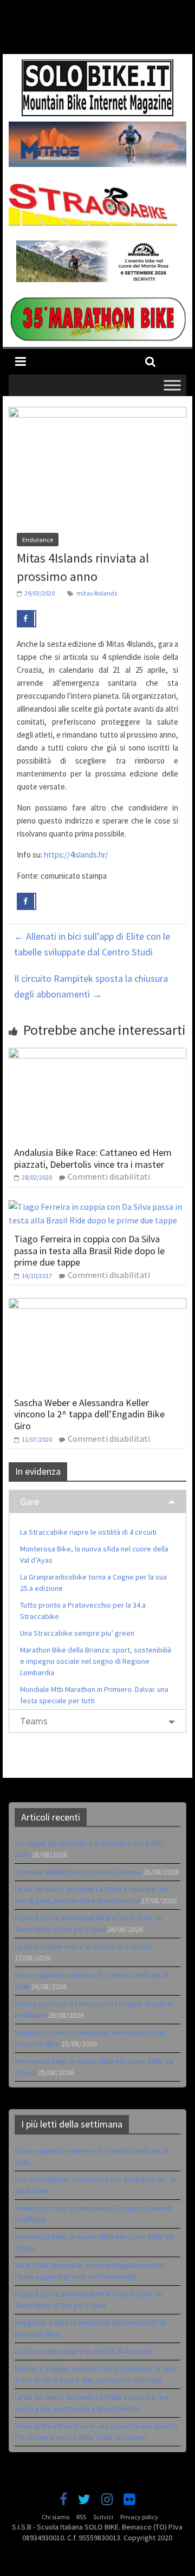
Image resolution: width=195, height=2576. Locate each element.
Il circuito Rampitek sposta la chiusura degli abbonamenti (91, 986)
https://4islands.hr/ (76, 855)
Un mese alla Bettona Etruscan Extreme (78, 1872)
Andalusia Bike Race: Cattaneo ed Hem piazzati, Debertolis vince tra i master (93, 1158)
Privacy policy (139, 2517)
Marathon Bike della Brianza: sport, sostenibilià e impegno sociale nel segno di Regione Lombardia (96, 1661)
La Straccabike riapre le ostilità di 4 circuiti (88, 1532)
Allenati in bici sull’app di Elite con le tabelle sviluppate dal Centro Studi (92, 944)
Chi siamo (56, 2517)
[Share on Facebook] (27, 619)
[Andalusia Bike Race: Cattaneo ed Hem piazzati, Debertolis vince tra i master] (97, 1054)
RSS (81, 2517)
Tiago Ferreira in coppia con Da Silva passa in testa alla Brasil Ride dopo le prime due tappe (89, 1250)
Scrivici (103, 2517)
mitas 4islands (97, 593)
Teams (34, 1721)
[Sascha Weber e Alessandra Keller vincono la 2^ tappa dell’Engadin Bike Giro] (97, 1304)
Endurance (38, 540)
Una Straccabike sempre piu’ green (77, 1633)
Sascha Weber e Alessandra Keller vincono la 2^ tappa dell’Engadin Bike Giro (89, 1414)
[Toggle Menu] (172, 385)
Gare (30, 1501)
